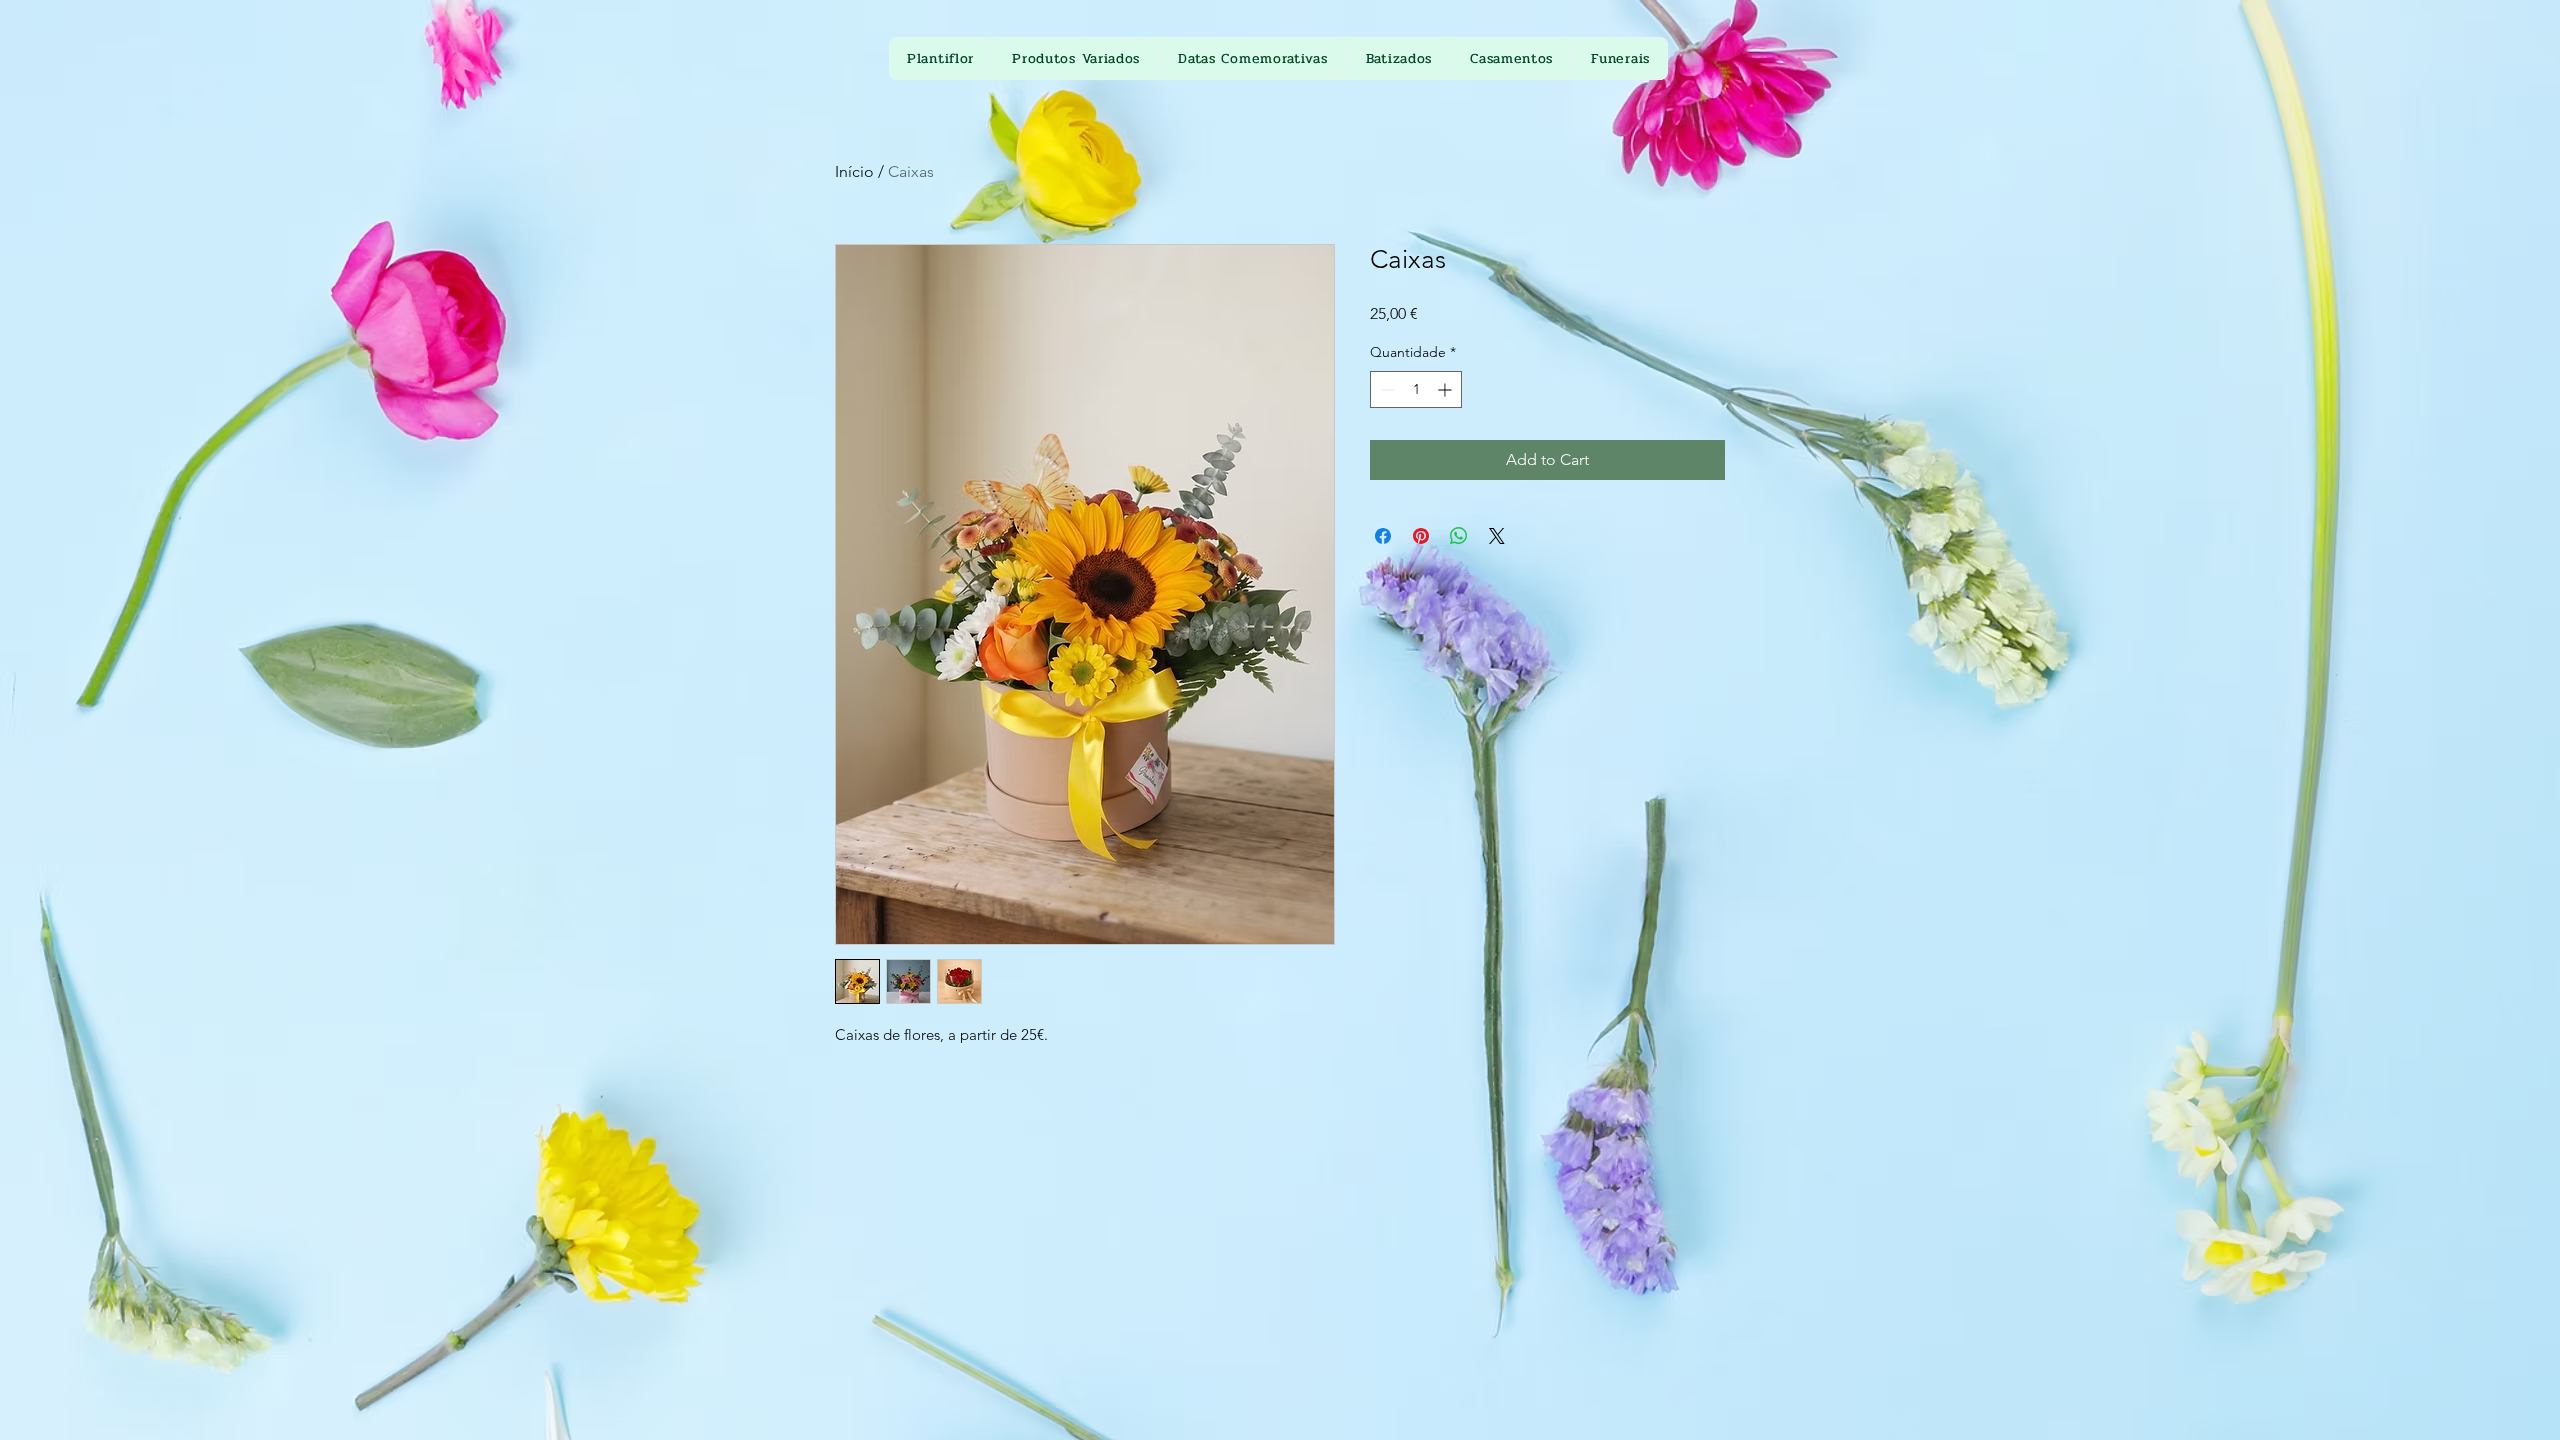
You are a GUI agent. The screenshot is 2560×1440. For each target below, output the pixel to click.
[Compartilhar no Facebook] (1383, 536)
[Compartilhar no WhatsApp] (1459, 536)
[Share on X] (1497, 536)
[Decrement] (1385, 389)
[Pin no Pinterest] (1421, 536)
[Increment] (1446, 389)
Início (854, 171)
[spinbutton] (1416, 389)
